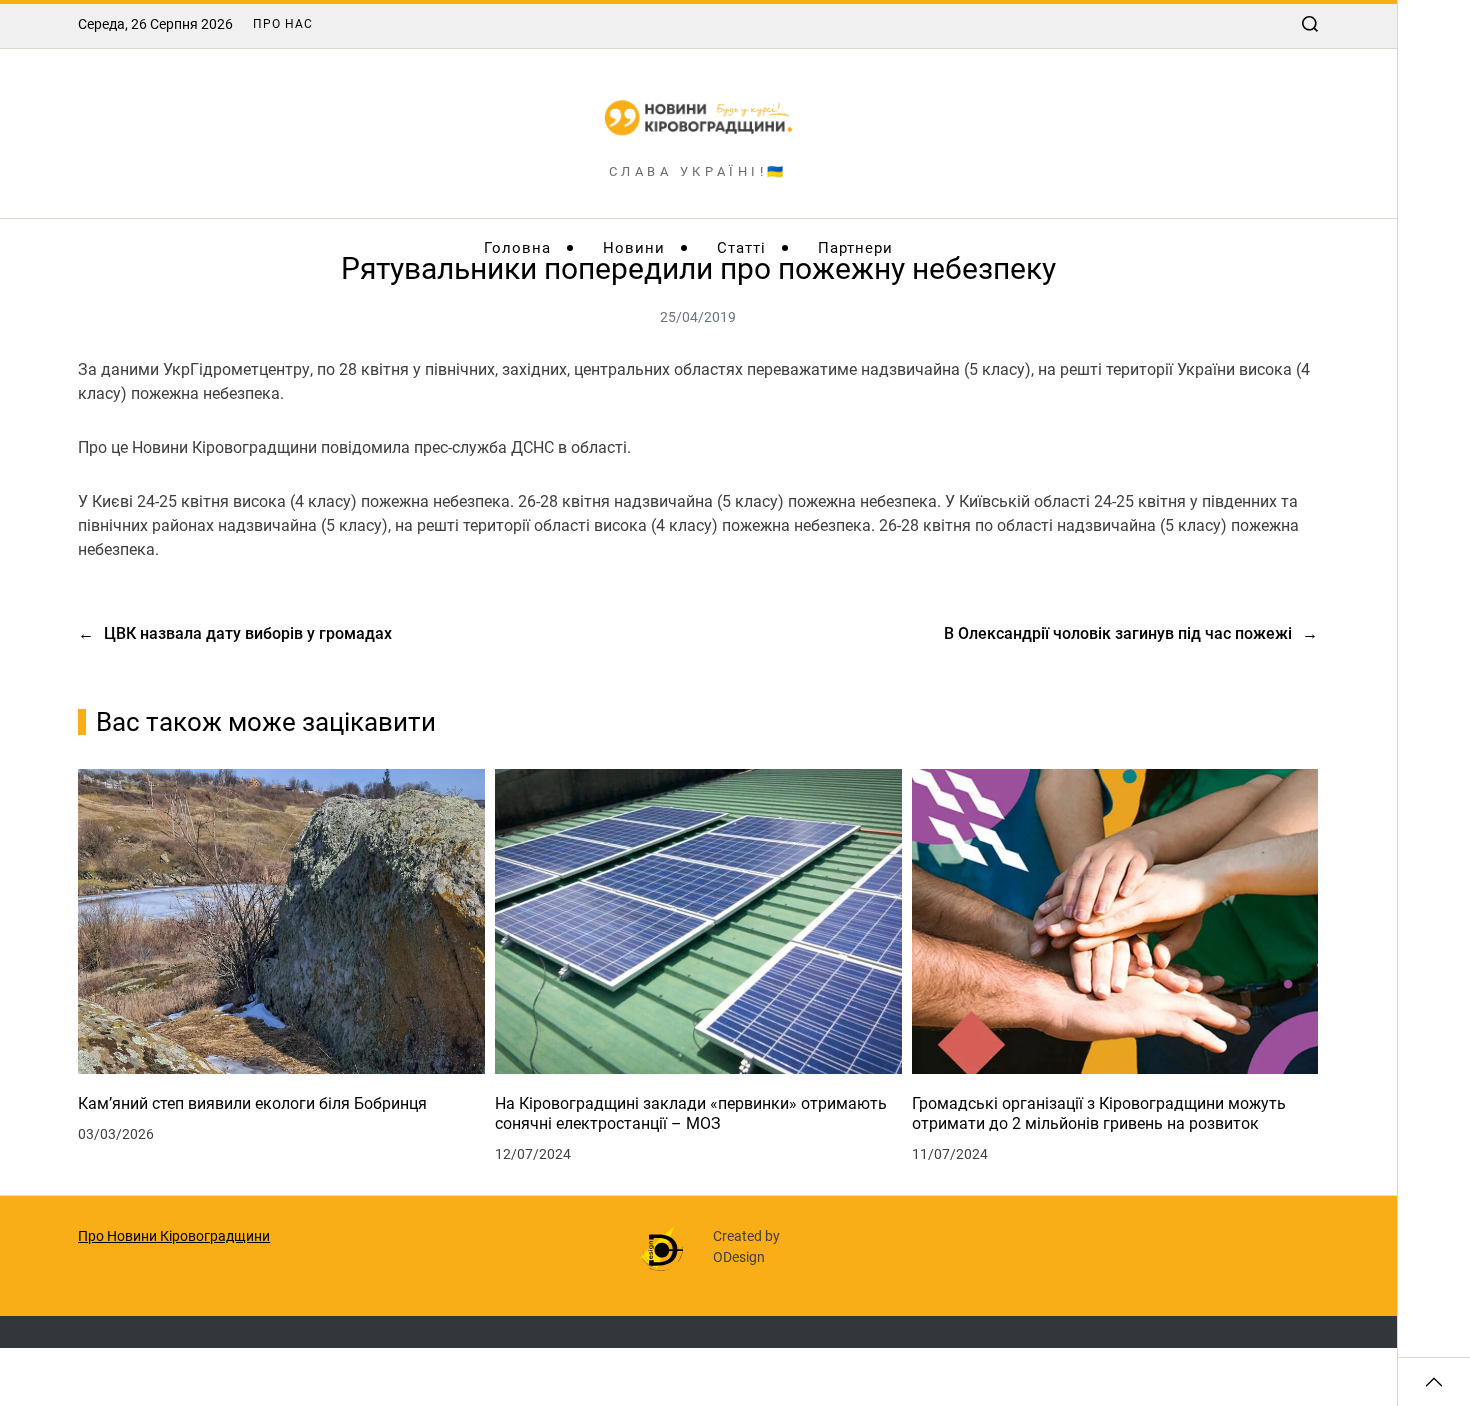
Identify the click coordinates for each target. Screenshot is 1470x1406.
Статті (741, 248)
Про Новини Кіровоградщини (174, 1236)
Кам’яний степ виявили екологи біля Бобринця (252, 1103)
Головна (517, 248)
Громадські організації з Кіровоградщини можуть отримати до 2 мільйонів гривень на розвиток (1099, 1113)
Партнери (855, 248)
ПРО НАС (283, 24)
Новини (634, 248)
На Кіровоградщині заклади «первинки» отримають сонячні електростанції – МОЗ (691, 1113)
